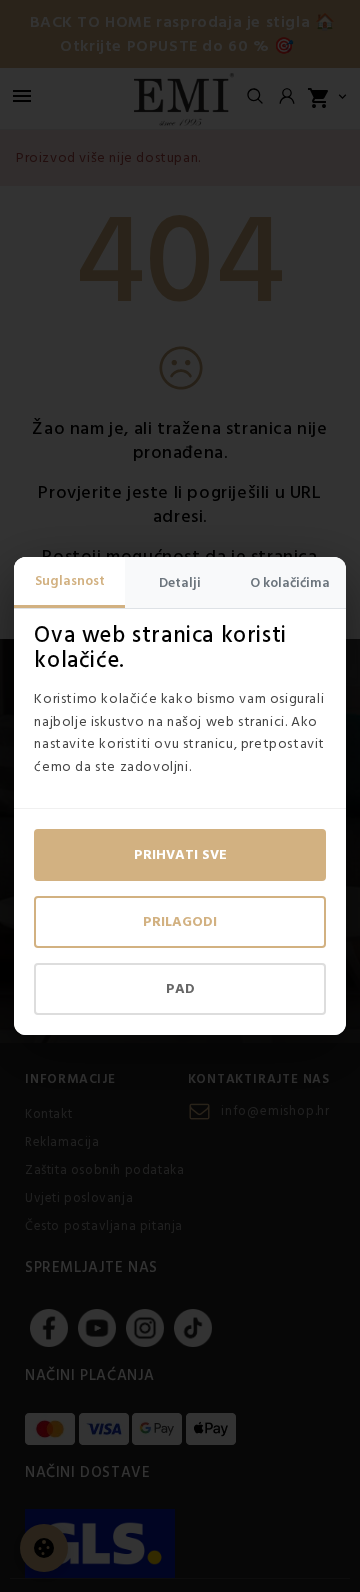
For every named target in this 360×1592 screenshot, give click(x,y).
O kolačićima (290, 583)
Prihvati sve (180, 855)
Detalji (180, 583)
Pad (180, 989)
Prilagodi (180, 922)
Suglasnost (70, 581)
